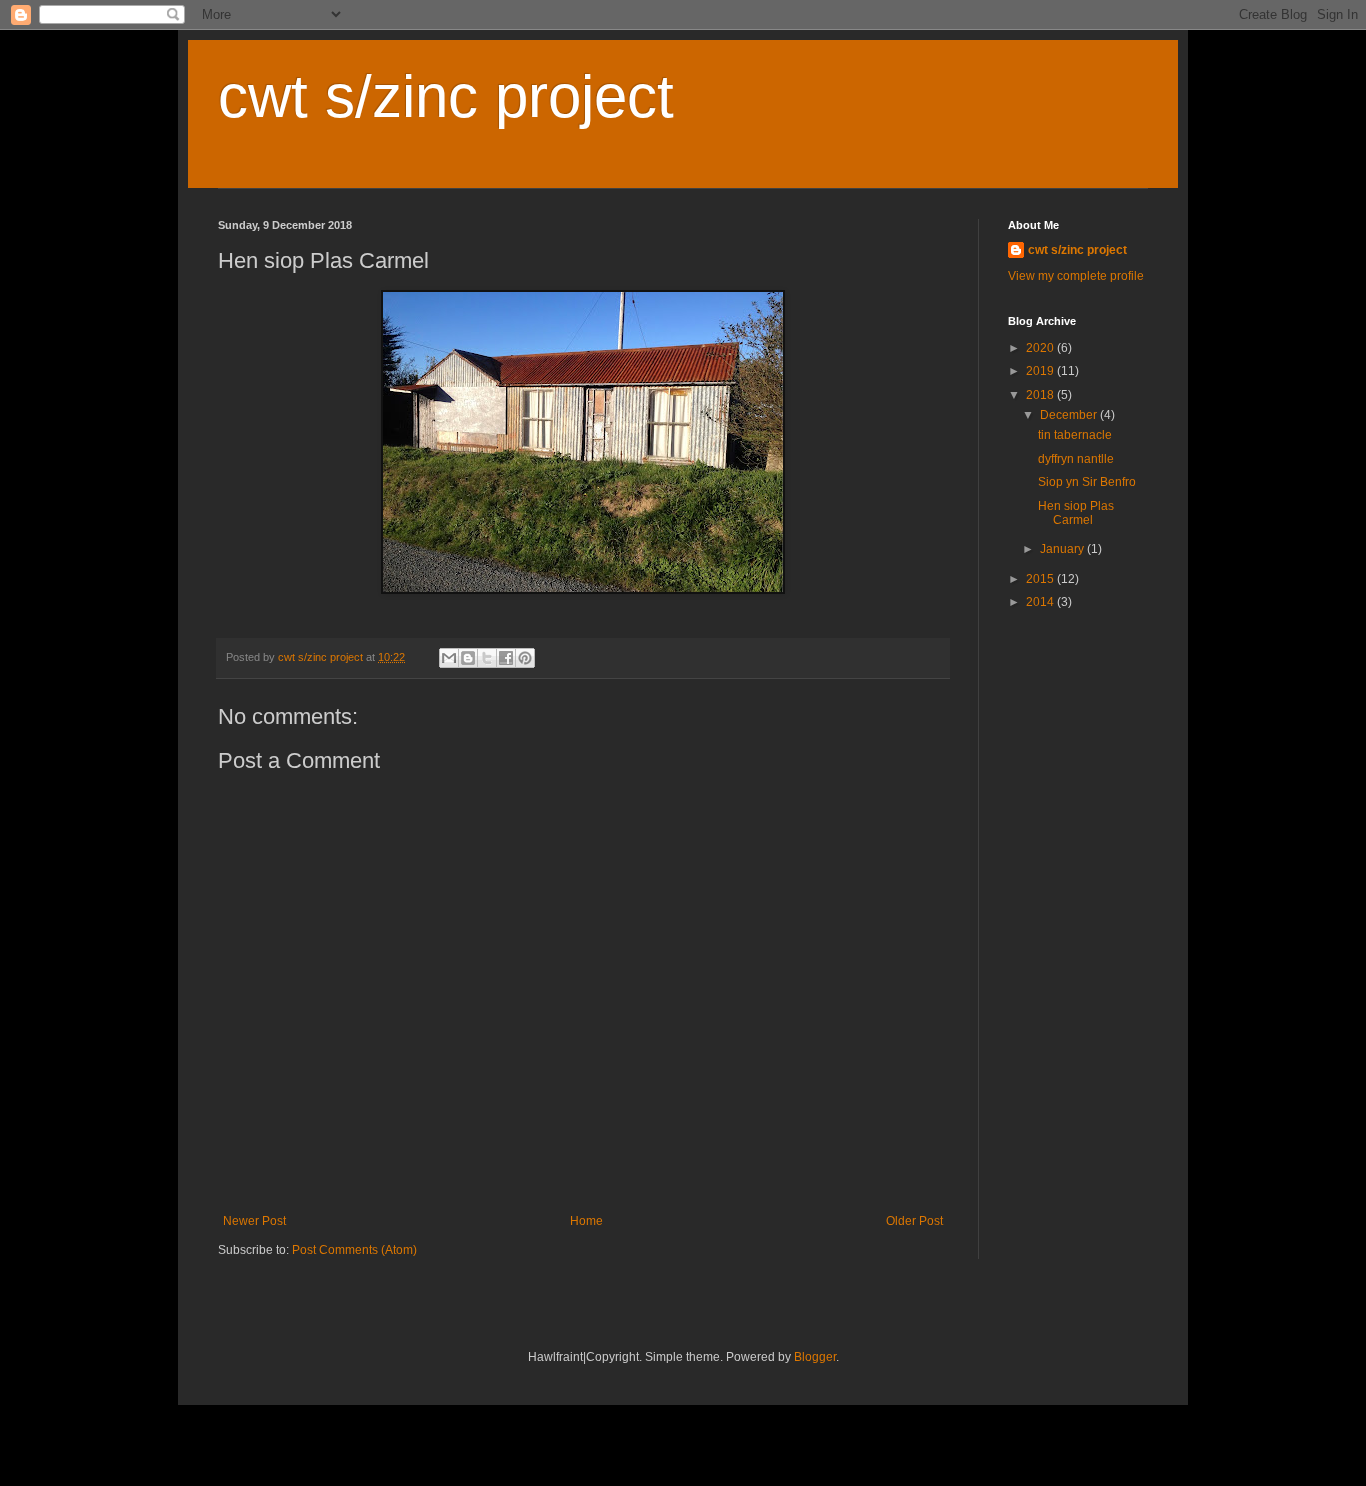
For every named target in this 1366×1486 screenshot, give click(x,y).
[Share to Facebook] (506, 658)
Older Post (914, 1221)
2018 (1041, 395)
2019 (1041, 371)
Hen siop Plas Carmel (1076, 513)
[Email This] (449, 658)
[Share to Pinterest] (525, 658)
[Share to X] (487, 658)
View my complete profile (1076, 276)
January (1063, 549)
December (1070, 415)
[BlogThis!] (468, 658)
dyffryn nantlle (1076, 459)
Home (586, 1221)
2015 (1041, 579)
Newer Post (254, 1221)
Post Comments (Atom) (354, 1250)
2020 (1041, 348)
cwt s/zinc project (446, 96)
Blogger (815, 1357)
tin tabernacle (1075, 435)
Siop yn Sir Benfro (1087, 482)
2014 (1041, 602)
